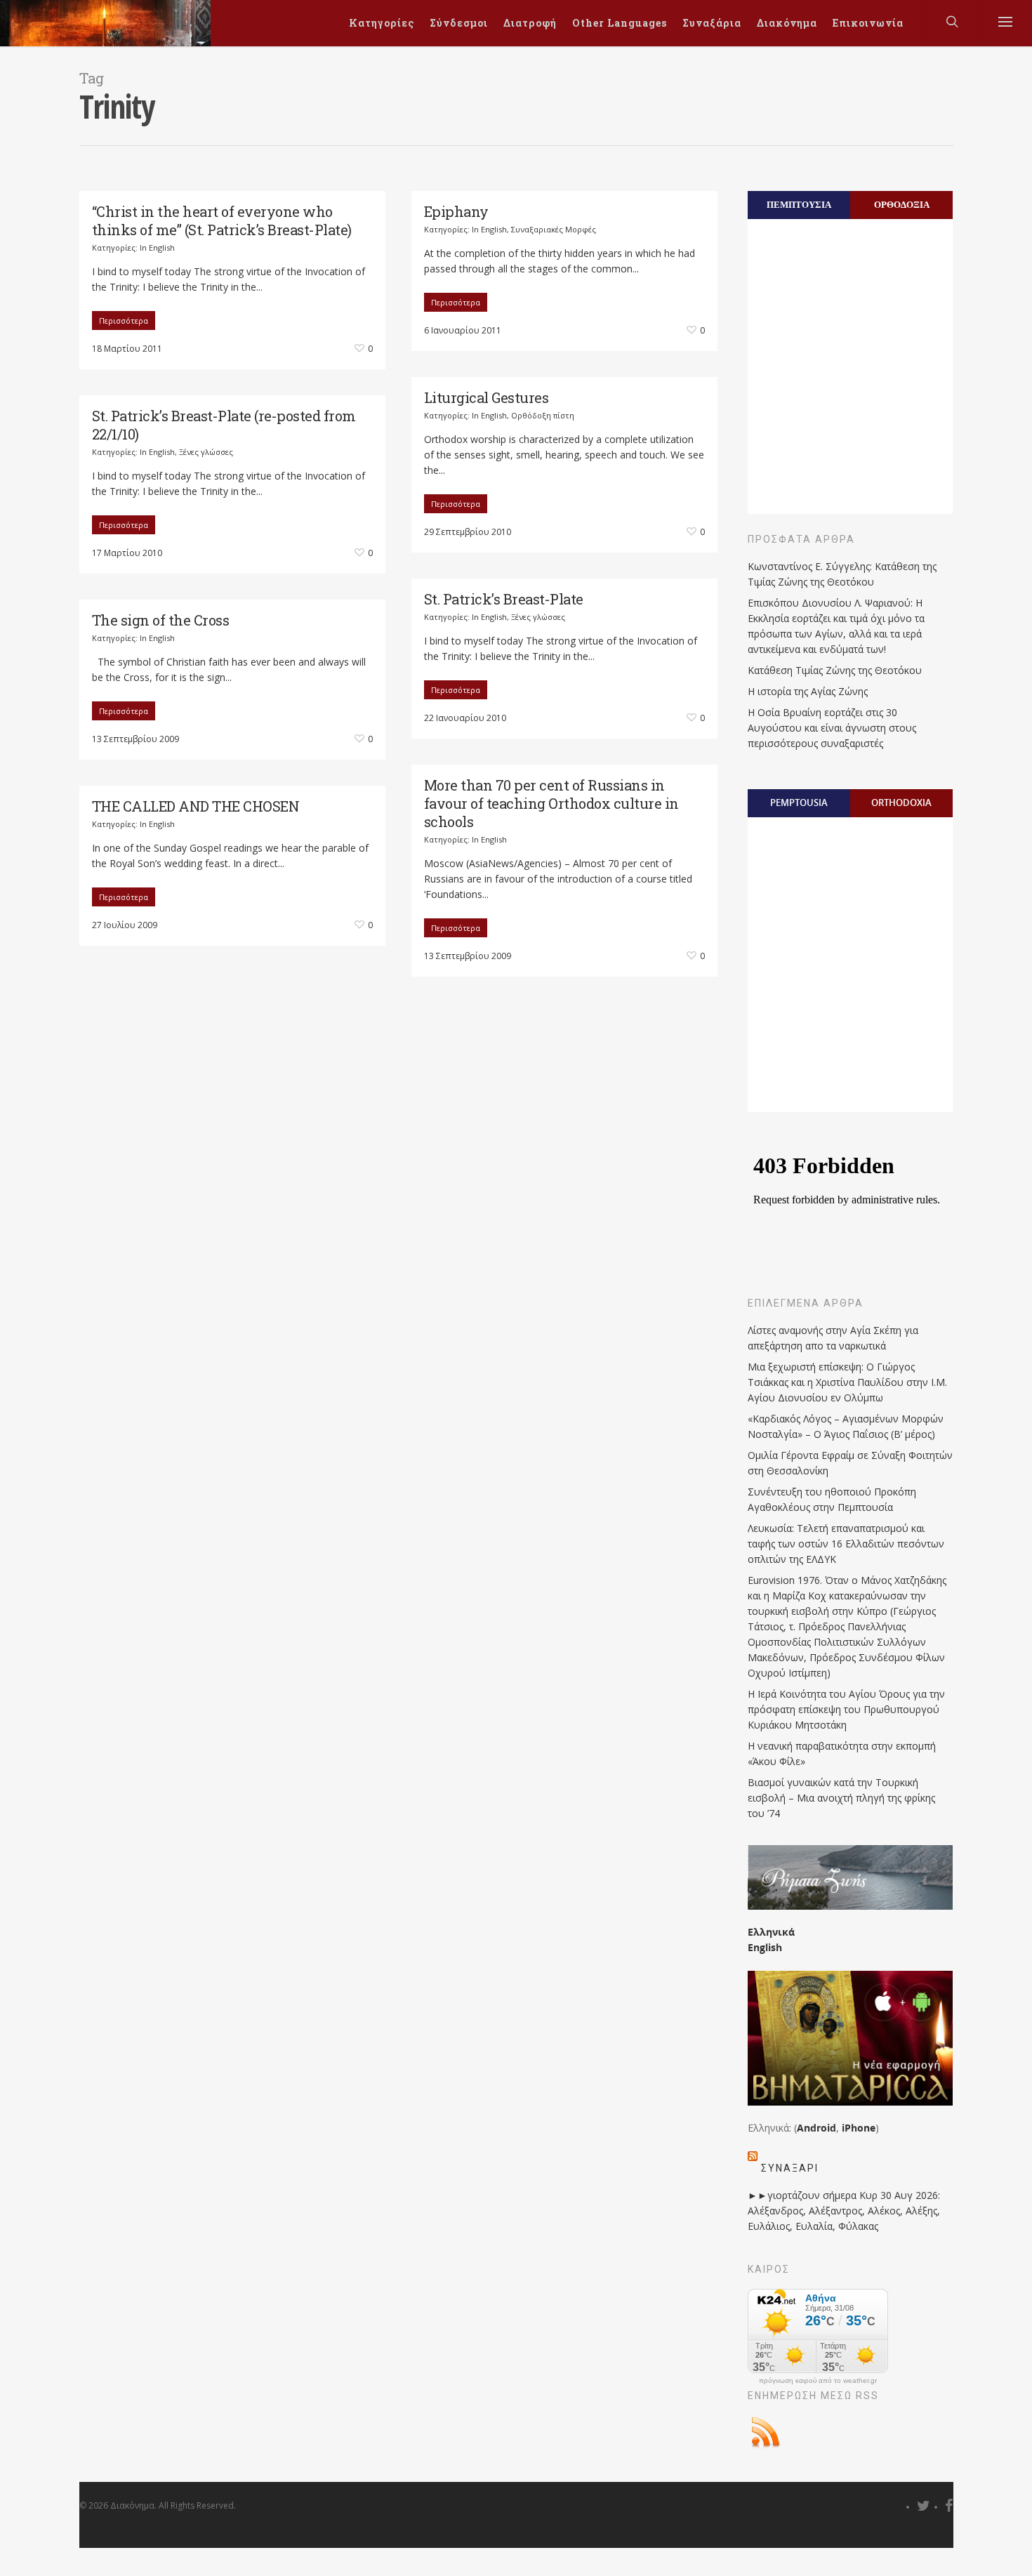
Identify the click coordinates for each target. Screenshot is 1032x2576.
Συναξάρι (790, 2168)
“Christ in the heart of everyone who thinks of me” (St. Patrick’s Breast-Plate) (222, 220)
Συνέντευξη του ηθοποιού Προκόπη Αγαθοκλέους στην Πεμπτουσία (832, 1499)
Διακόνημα (787, 23)
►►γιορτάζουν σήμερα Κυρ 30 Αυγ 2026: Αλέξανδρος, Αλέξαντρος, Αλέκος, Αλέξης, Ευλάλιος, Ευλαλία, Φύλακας (844, 2211)
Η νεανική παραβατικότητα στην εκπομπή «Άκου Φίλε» (842, 1753)
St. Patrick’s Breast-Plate (504, 599)
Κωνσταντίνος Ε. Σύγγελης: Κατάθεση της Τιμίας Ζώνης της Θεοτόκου (842, 574)
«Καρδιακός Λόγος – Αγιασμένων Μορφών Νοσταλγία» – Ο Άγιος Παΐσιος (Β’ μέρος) (846, 1426)
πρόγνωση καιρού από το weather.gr (818, 2381)
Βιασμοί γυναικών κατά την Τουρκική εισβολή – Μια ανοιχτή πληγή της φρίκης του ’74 (841, 1798)
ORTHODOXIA (901, 802)
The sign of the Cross (161, 620)
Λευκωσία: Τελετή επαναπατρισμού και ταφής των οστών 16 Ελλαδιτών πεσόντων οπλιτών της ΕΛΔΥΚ (846, 1544)
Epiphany (456, 211)
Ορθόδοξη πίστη (543, 415)
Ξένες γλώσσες (206, 452)
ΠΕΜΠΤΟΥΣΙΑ (799, 204)
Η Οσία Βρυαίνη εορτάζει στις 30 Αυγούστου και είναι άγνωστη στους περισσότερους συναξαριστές (832, 728)
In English (157, 247)
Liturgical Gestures (487, 397)
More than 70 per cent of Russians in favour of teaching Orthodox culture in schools (551, 803)
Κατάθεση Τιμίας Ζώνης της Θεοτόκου (835, 670)
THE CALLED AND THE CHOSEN (196, 806)
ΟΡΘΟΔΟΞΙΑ (902, 204)
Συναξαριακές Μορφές (554, 229)
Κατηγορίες (382, 23)
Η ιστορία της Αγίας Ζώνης (808, 691)
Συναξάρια (712, 23)
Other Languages (620, 23)
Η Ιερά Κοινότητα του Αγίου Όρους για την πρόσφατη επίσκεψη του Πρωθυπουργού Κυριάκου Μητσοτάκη (846, 1709)
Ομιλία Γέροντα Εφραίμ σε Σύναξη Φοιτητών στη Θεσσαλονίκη (850, 1463)
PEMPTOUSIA (799, 802)
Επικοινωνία (868, 23)
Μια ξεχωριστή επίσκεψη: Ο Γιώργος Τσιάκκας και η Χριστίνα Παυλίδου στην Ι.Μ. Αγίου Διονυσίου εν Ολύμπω (847, 1382)
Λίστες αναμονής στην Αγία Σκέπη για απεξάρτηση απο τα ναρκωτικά (833, 1338)
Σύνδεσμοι (459, 23)
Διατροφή (530, 23)
